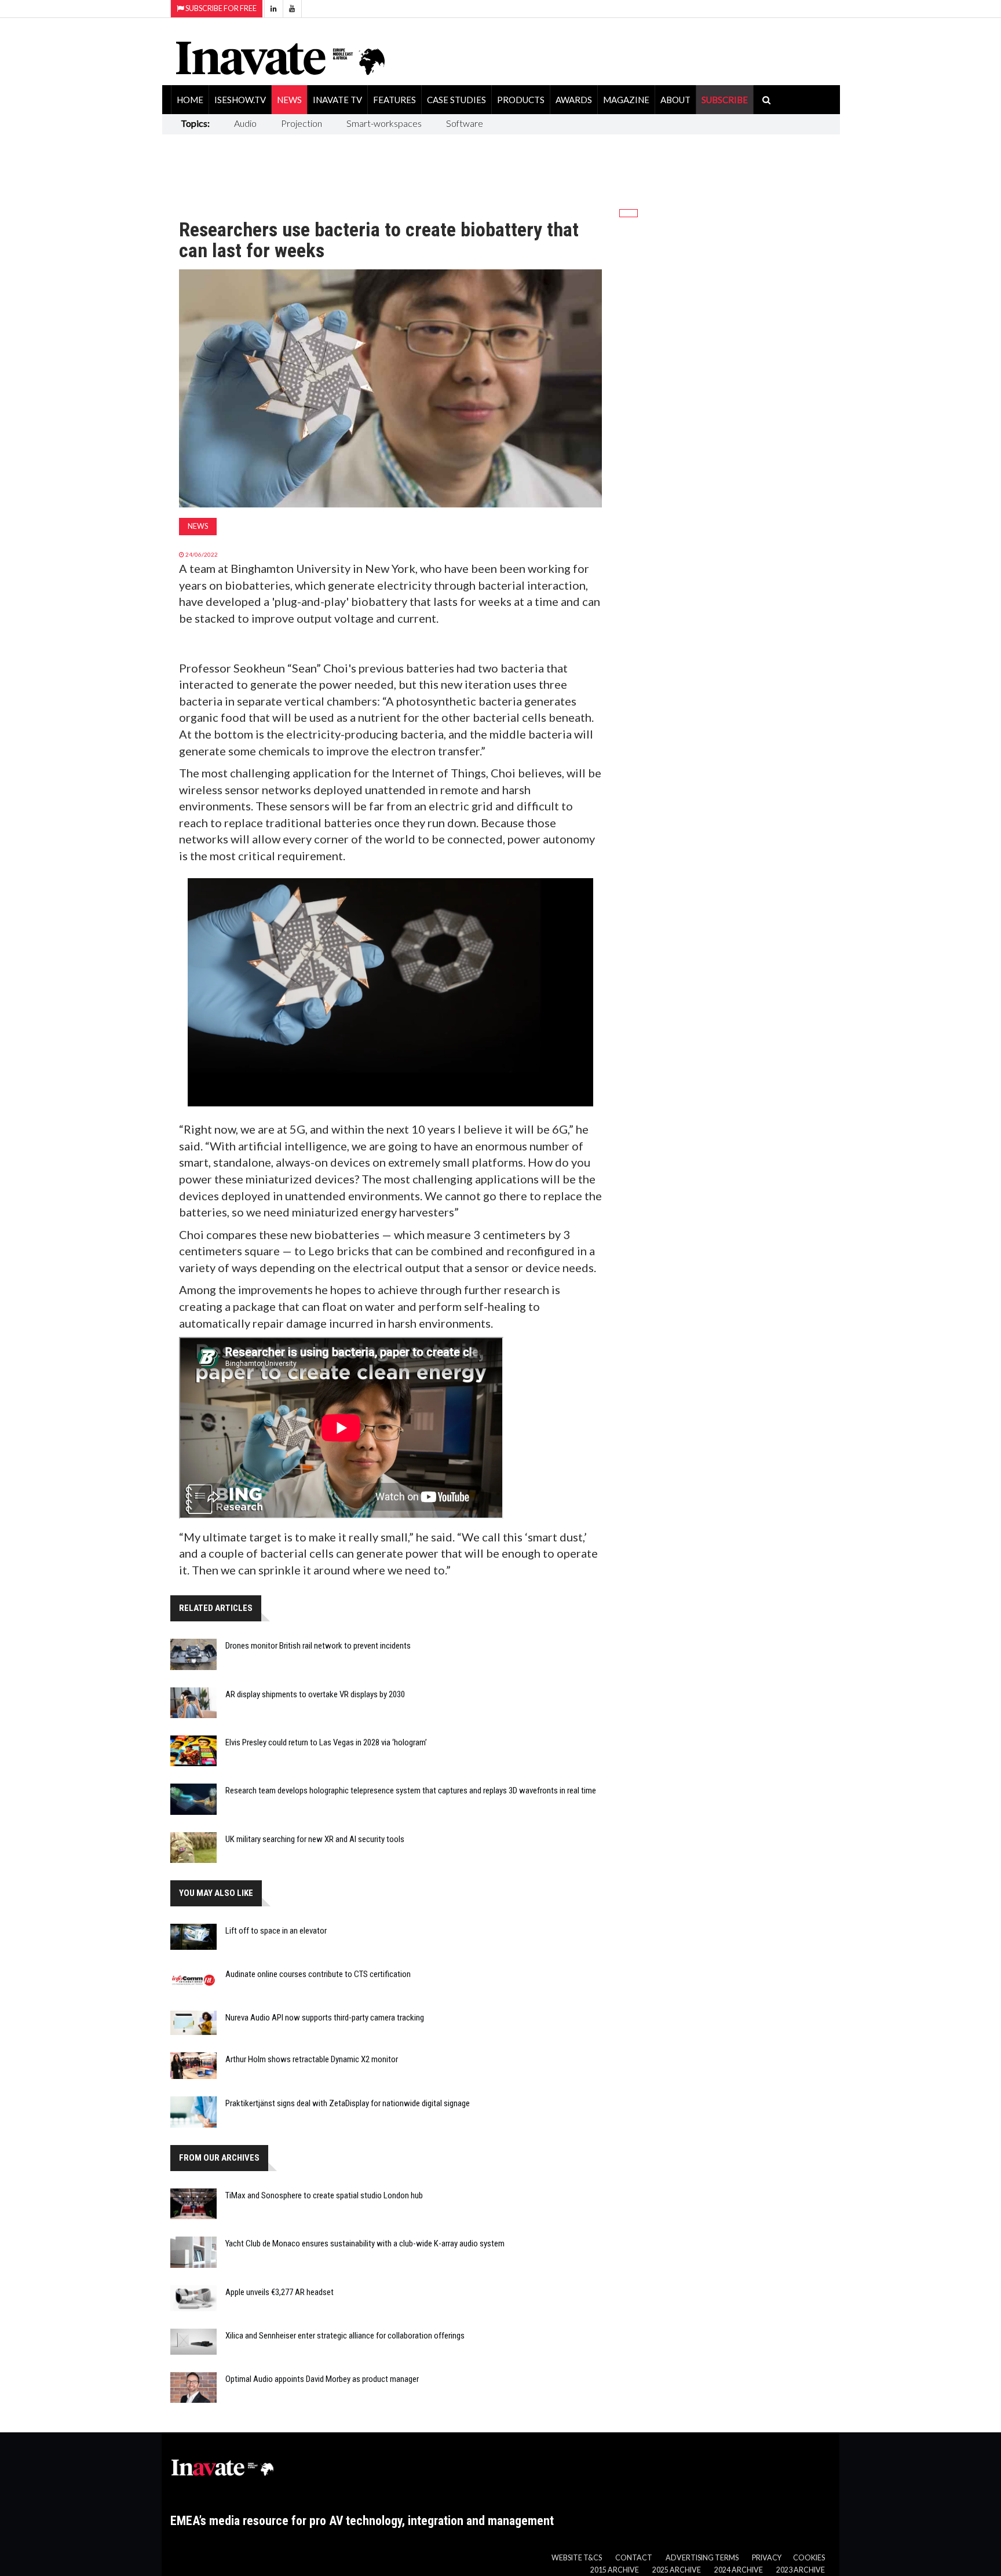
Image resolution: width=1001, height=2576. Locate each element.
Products (521, 100)
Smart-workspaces (384, 123)
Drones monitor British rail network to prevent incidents (318, 1646)
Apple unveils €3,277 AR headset (280, 2292)
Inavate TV (337, 100)
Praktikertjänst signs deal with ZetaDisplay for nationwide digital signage (348, 2103)
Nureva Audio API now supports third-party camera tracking (325, 2018)
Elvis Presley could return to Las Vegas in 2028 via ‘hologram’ (326, 1742)
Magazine (626, 100)
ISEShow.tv (240, 100)
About (675, 100)
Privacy (767, 2558)
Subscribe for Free (220, 8)
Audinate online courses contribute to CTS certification (318, 1974)
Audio (245, 123)
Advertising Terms (702, 2558)
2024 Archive (739, 2570)
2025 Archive (677, 2570)
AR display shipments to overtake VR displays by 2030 (315, 1694)
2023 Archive (801, 2570)
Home (190, 100)
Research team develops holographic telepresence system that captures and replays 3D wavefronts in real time (411, 1791)
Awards (574, 100)
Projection (302, 123)
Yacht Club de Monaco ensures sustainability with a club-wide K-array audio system (365, 2244)
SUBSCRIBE (725, 100)
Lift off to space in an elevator (276, 1931)
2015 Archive (615, 2570)
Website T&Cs (577, 2558)
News (289, 100)
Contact (634, 2558)
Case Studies (456, 100)
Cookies (809, 2558)
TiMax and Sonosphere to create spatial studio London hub (324, 2195)
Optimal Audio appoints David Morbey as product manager (322, 2379)
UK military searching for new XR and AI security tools (315, 1839)
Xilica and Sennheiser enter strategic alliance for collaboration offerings (345, 2336)
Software (465, 123)
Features (394, 100)
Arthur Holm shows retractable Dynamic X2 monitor (312, 2059)
